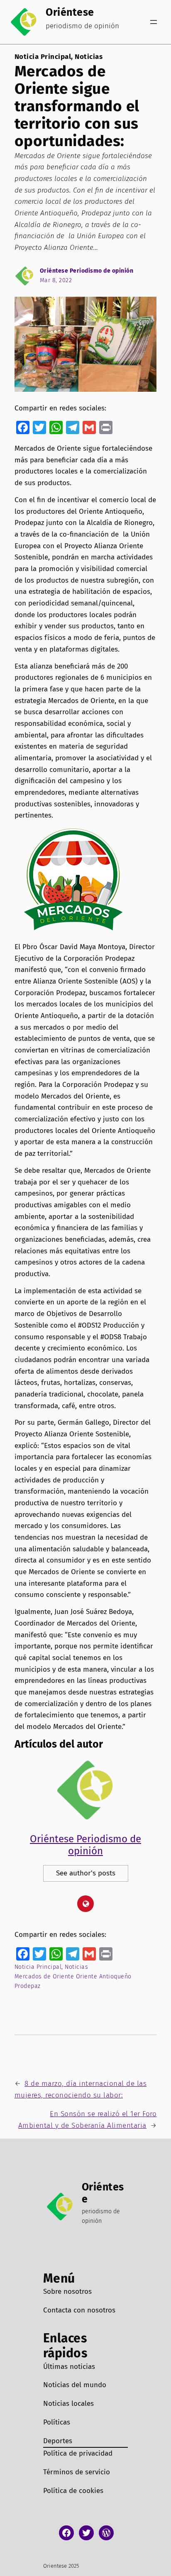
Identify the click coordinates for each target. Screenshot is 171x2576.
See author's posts (86, 1873)
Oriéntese (70, 12)
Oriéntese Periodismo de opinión (87, 271)
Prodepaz (28, 1986)
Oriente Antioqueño (104, 1977)
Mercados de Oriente (44, 1977)
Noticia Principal (43, 57)
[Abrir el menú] (154, 22)
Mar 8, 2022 (56, 280)
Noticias (89, 57)
